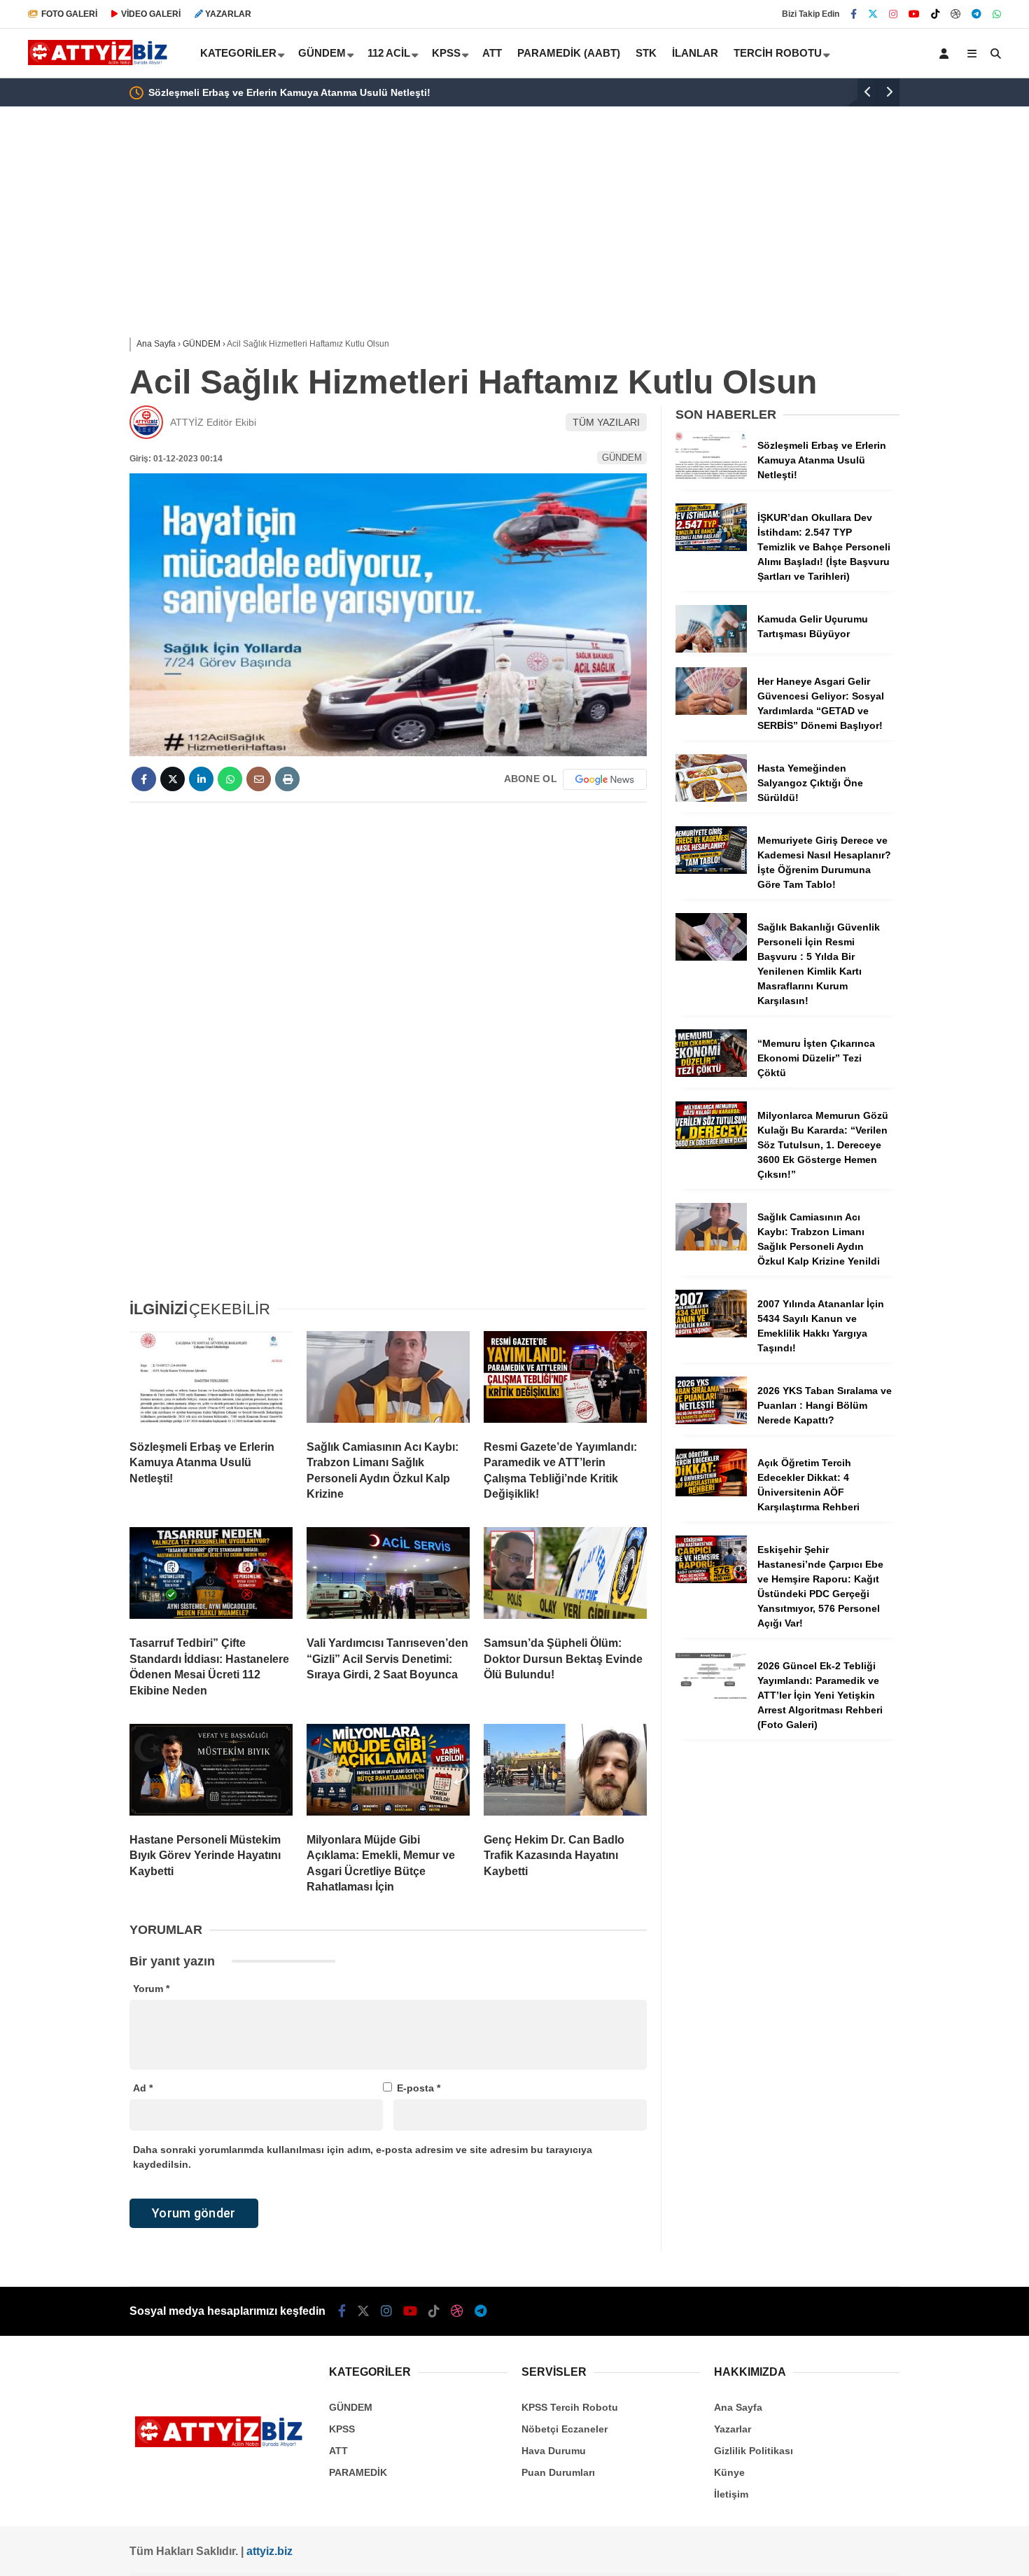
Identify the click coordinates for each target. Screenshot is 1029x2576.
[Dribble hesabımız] (955, 14)
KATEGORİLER (238, 53)
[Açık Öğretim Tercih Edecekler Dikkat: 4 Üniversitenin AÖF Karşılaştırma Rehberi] (711, 1493)
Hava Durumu (554, 2451)
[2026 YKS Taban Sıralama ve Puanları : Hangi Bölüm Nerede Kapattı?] (711, 1421)
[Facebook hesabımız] (854, 14)
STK (646, 53)
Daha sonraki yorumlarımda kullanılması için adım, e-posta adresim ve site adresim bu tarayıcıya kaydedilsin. (363, 2157)
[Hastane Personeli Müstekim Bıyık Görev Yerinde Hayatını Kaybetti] (211, 1773)
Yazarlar (733, 2429)
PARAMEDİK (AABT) (569, 53)
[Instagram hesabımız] (893, 14)
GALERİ (69, 14)
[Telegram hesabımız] (976, 14)
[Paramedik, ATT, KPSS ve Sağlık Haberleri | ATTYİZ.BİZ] (101, 62)
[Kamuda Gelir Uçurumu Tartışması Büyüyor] (711, 649)
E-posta (419, 2088)
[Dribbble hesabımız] (457, 2311)
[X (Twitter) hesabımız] (873, 14)
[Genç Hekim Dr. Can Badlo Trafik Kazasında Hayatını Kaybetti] (565, 1773)
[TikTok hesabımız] (935, 14)
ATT (492, 53)
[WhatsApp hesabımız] (997, 14)
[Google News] (605, 779)
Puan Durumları (558, 2472)
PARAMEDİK (358, 2472)
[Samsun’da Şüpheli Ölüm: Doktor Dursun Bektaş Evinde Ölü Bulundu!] (565, 1576)
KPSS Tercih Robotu (570, 2407)
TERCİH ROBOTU (778, 53)
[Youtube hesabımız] (914, 14)
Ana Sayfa (738, 2407)
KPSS (446, 53)
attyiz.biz (269, 2551)
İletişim (731, 2494)
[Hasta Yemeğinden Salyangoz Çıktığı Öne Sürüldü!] (711, 798)
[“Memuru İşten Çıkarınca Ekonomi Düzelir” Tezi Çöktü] (711, 1073)
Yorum (151, 1989)
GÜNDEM (322, 53)
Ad (143, 2088)
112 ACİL (389, 53)
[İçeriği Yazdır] (287, 779)
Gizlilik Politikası (754, 2451)
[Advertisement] (59, 330)
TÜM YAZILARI (606, 422)
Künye (729, 2472)
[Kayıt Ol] (946, 53)
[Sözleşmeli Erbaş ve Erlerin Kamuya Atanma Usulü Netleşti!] (211, 1380)
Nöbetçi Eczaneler (565, 2429)
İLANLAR (695, 53)
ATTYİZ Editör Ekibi (213, 422)
